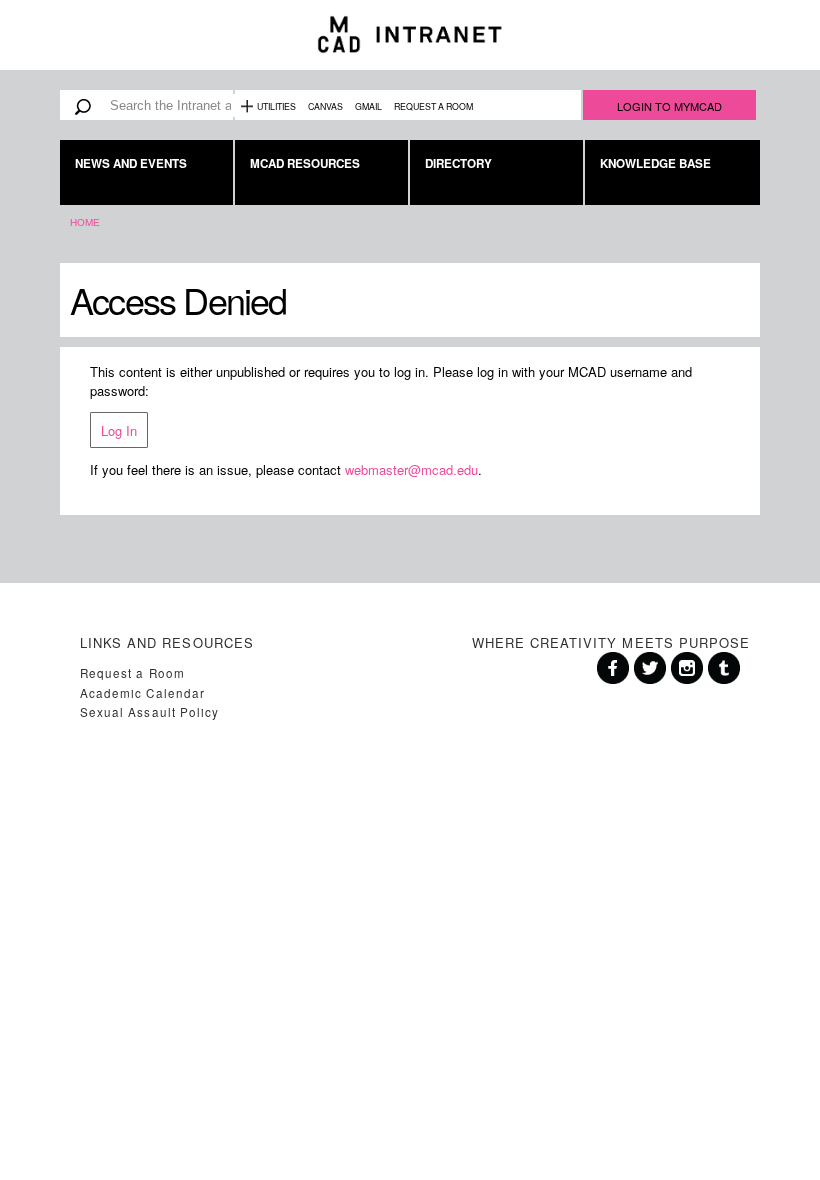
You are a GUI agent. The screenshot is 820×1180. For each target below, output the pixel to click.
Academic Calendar (142, 693)
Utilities (276, 106)
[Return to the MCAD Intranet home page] (410, 35)
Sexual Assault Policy (149, 712)
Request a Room (433, 106)
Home (85, 222)
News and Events (131, 163)
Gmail (368, 106)
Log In (119, 430)
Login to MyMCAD (669, 106)
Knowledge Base (655, 163)
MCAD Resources (305, 163)
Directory (458, 163)
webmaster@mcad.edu (411, 469)
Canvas (325, 106)
